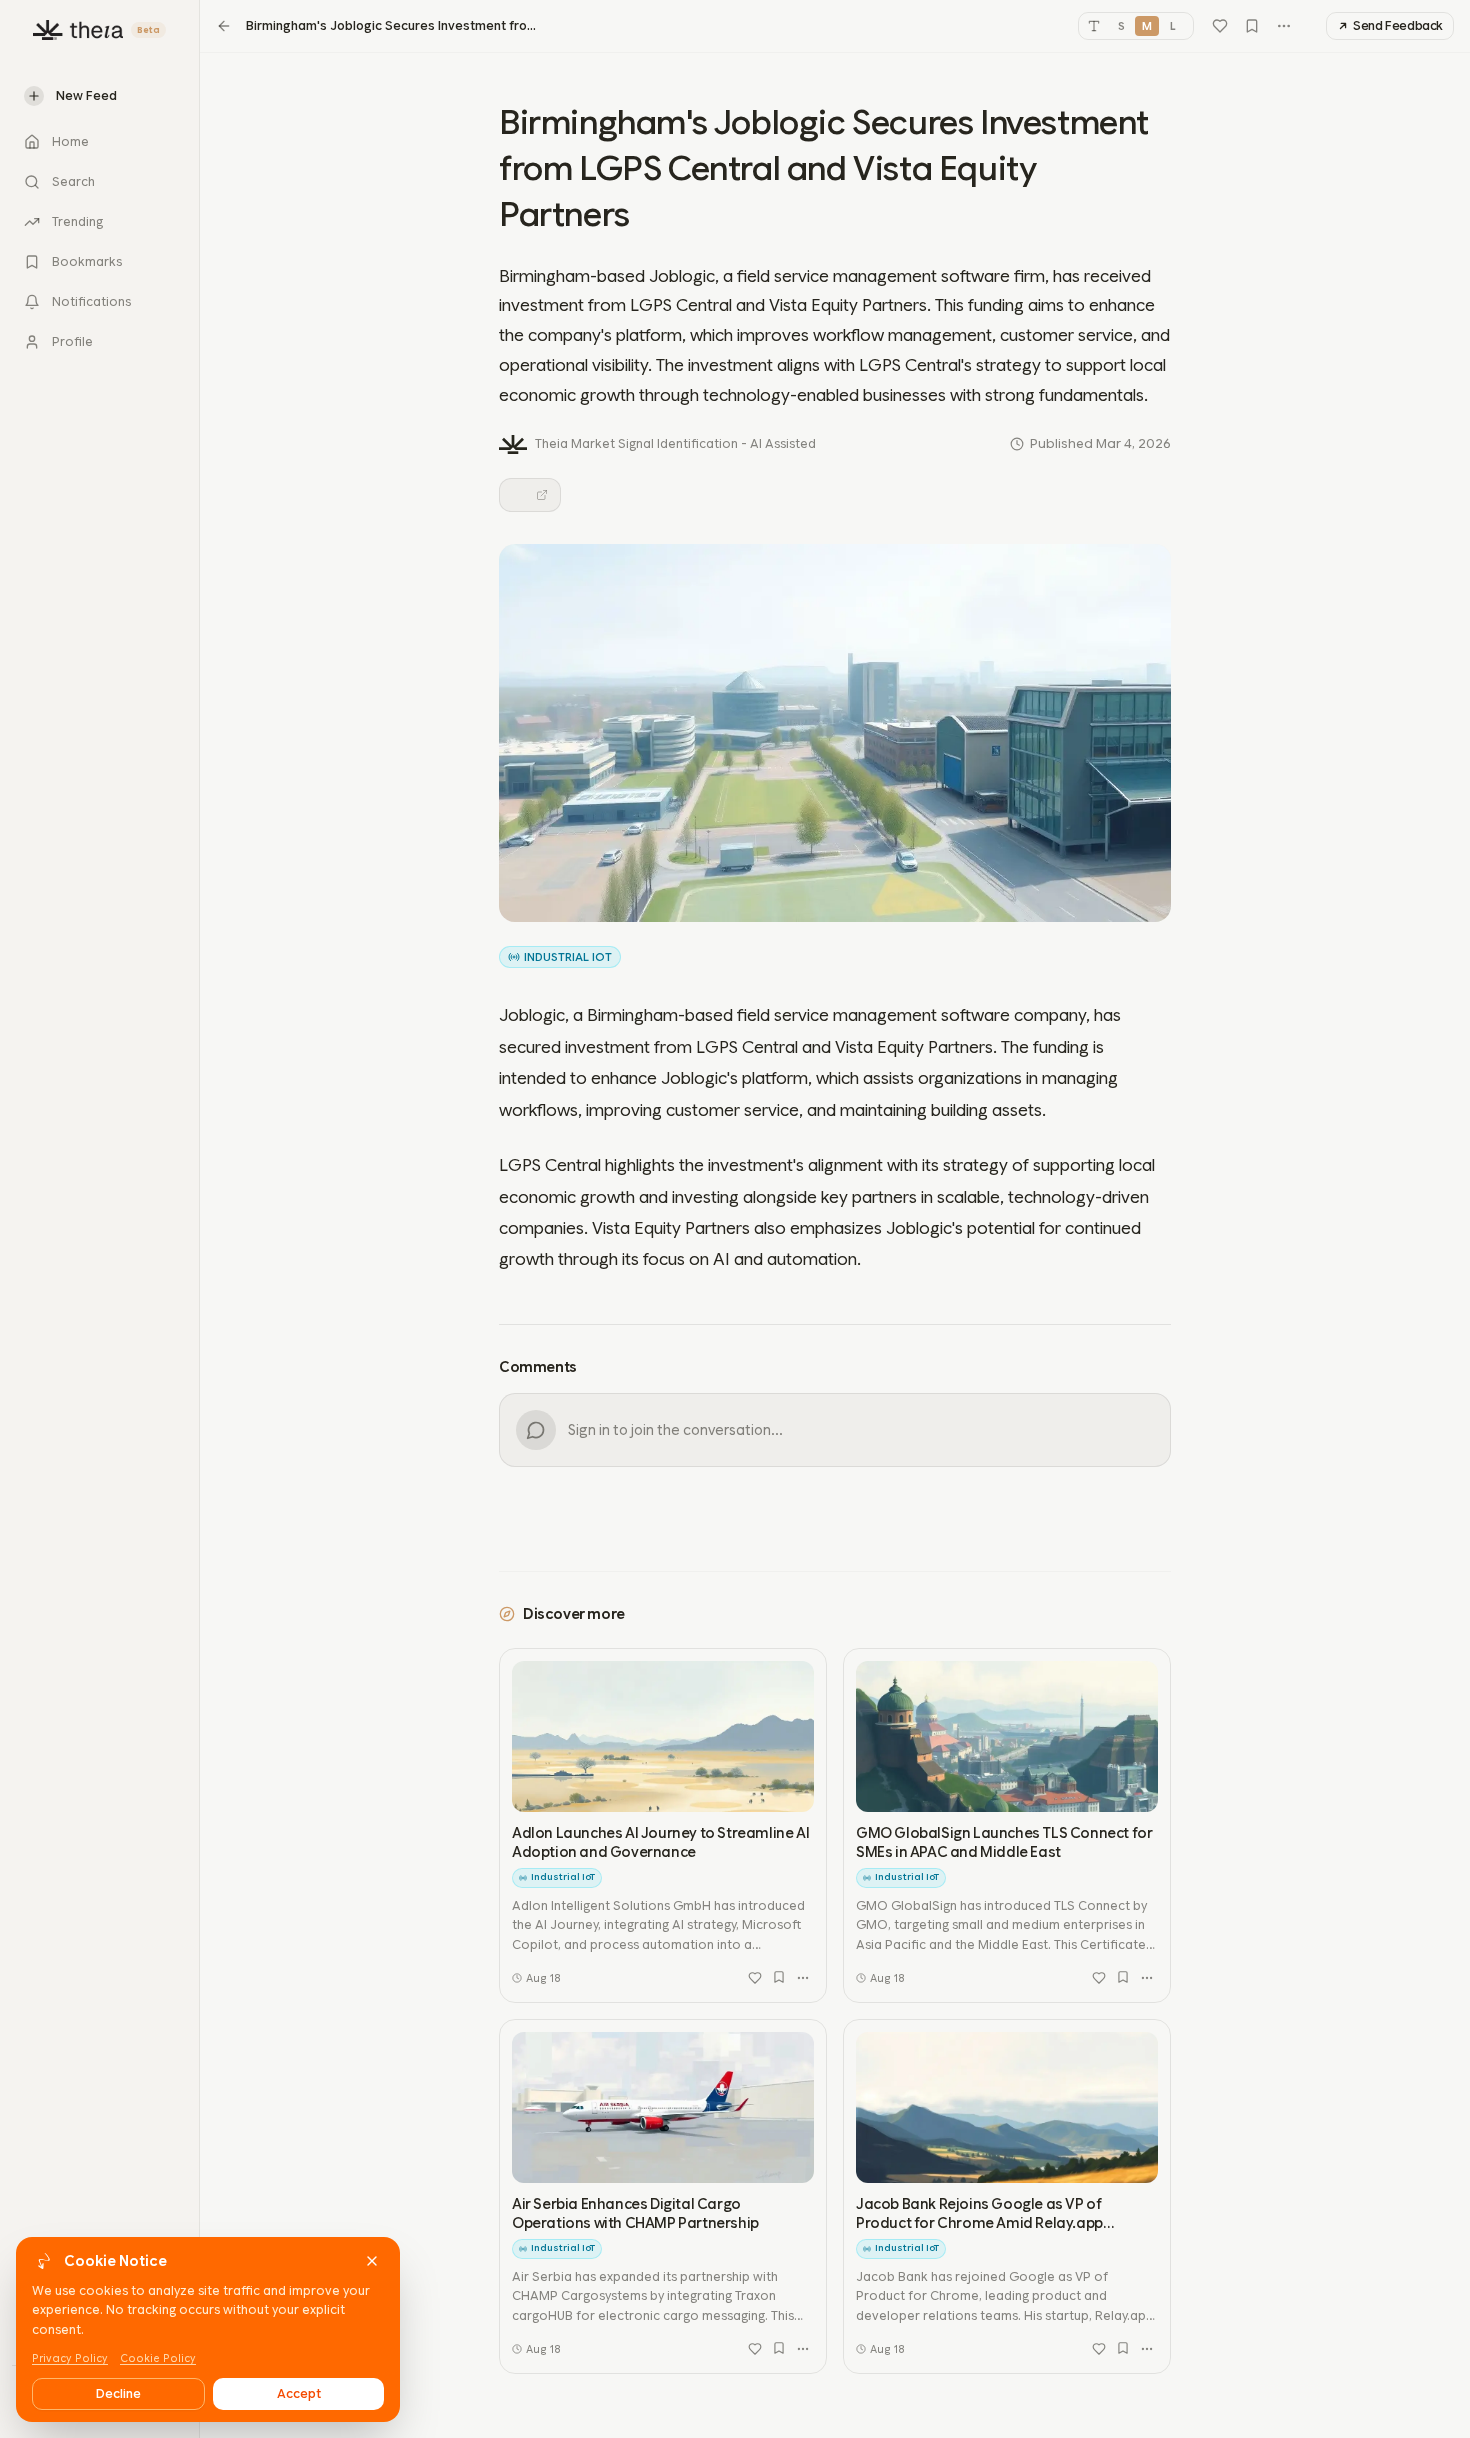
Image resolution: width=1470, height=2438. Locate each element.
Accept (299, 2393)
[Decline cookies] (372, 2261)
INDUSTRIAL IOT (568, 957)
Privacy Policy (70, 2358)
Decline (118, 2393)
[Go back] (224, 26)
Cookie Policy (158, 2358)
